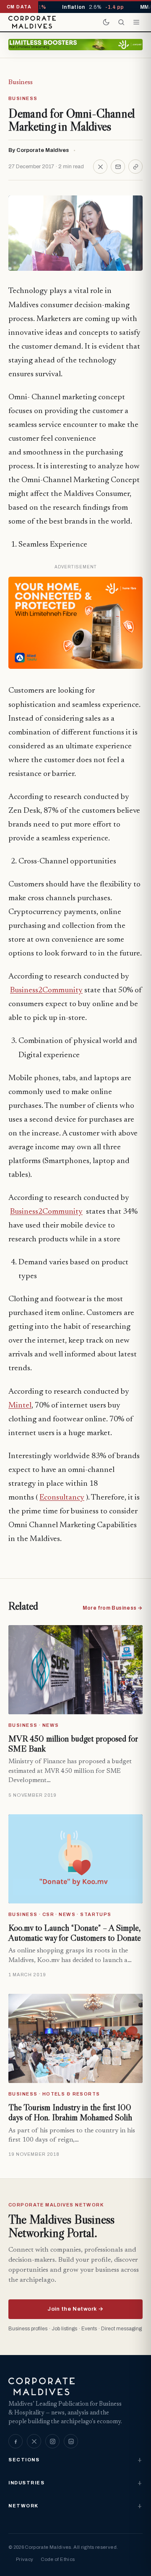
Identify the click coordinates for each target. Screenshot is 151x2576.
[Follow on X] (34, 2441)
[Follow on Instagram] (52, 2441)
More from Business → (113, 1608)
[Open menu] (136, 22)
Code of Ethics (58, 2559)
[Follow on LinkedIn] (71, 2441)
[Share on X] (100, 167)
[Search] (121, 22)
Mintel (20, 1406)
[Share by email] (118, 167)
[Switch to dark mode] (106, 22)
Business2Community (46, 990)
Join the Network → (75, 2309)
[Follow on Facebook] (16, 2441)
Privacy (25, 2559)
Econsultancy (62, 1498)
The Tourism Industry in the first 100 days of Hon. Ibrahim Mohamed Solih (70, 2112)
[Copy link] (135, 167)
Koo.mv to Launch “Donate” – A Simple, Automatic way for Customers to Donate (75, 1933)
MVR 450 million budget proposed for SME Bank (73, 1744)
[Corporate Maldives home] (32, 22)
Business (21, 82)
